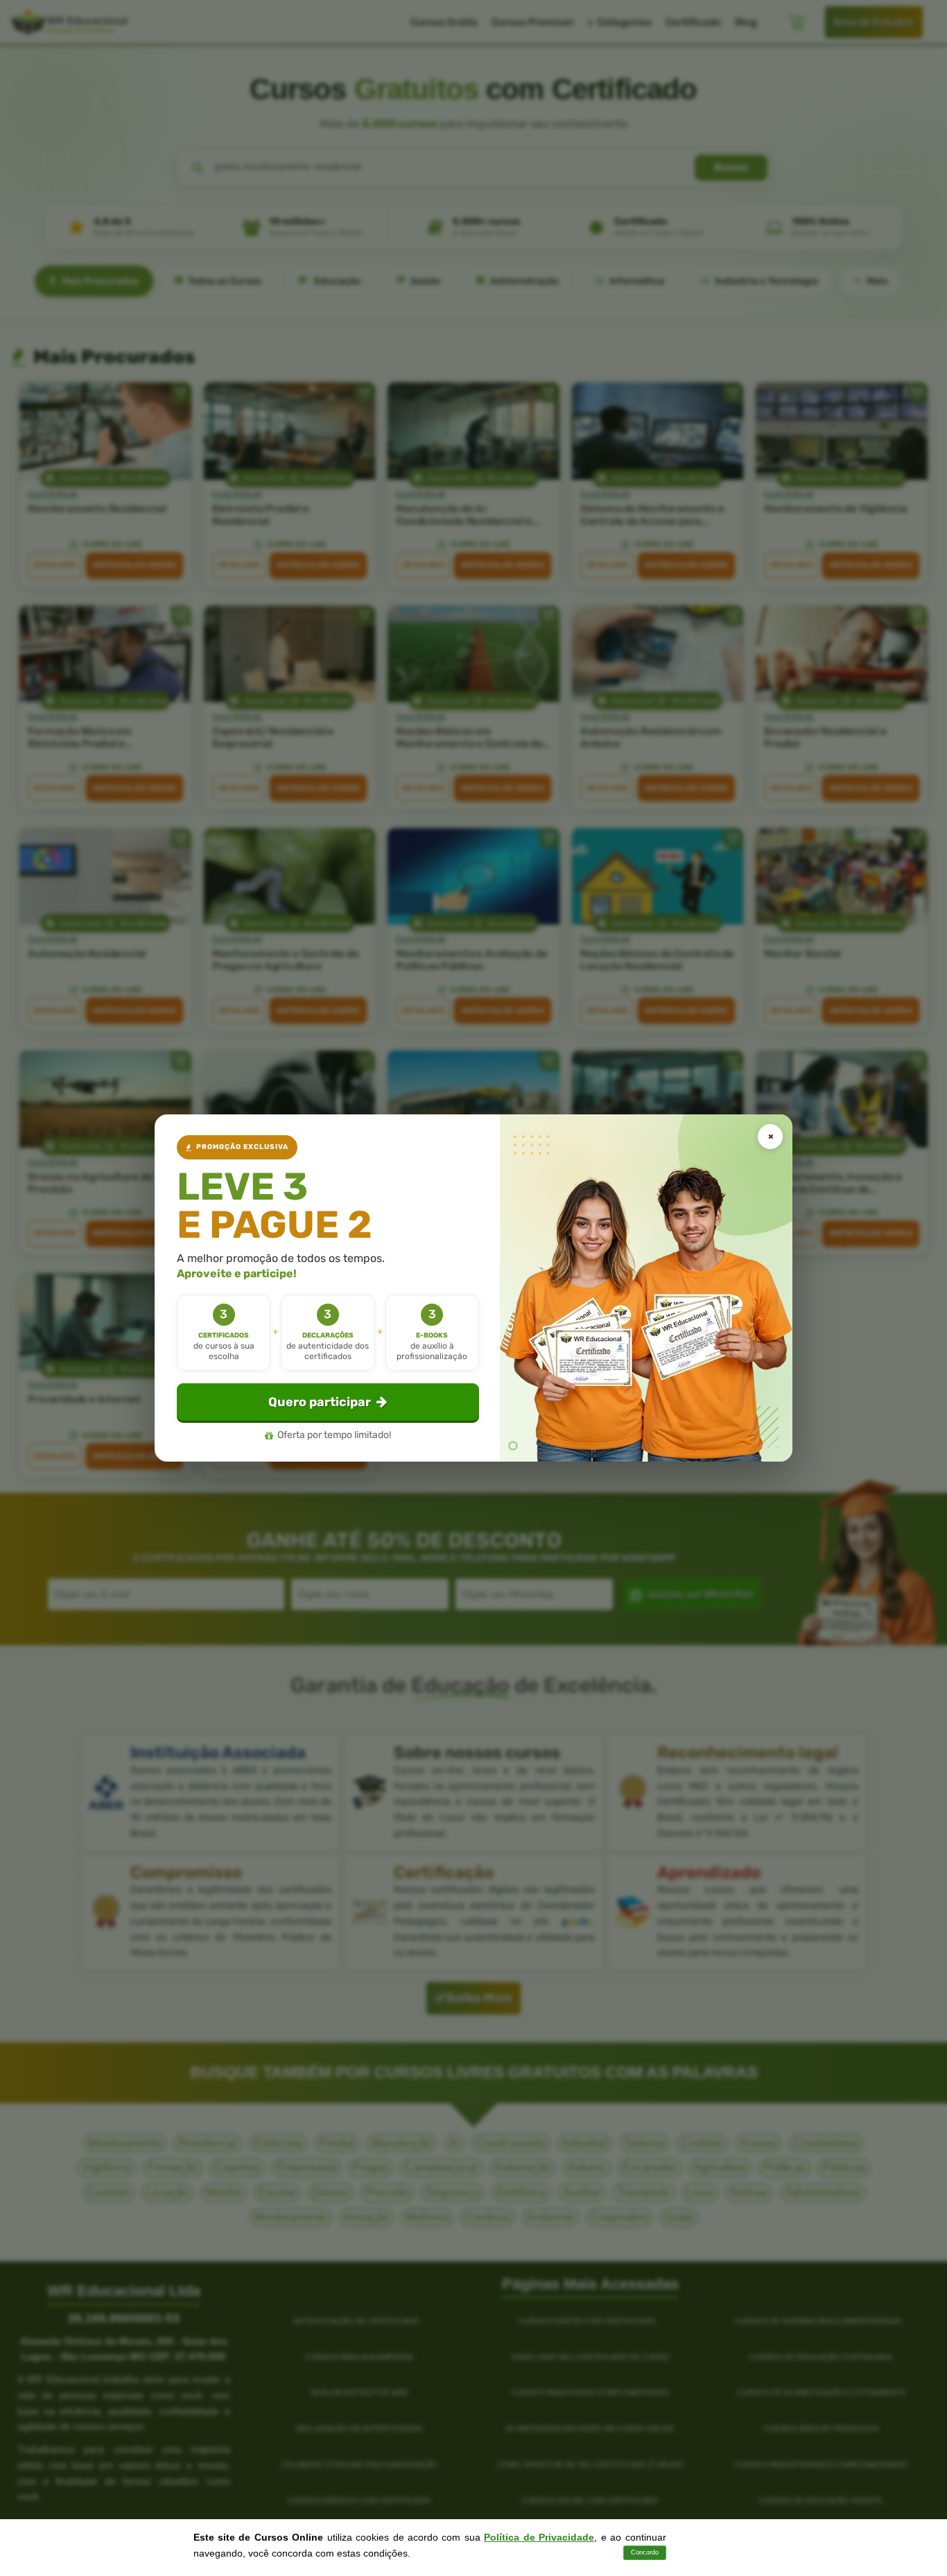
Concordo (645, 2552)
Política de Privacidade (539, 2537)
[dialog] (473, 1288)
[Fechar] (770, 1137)
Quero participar (320, 1402)
